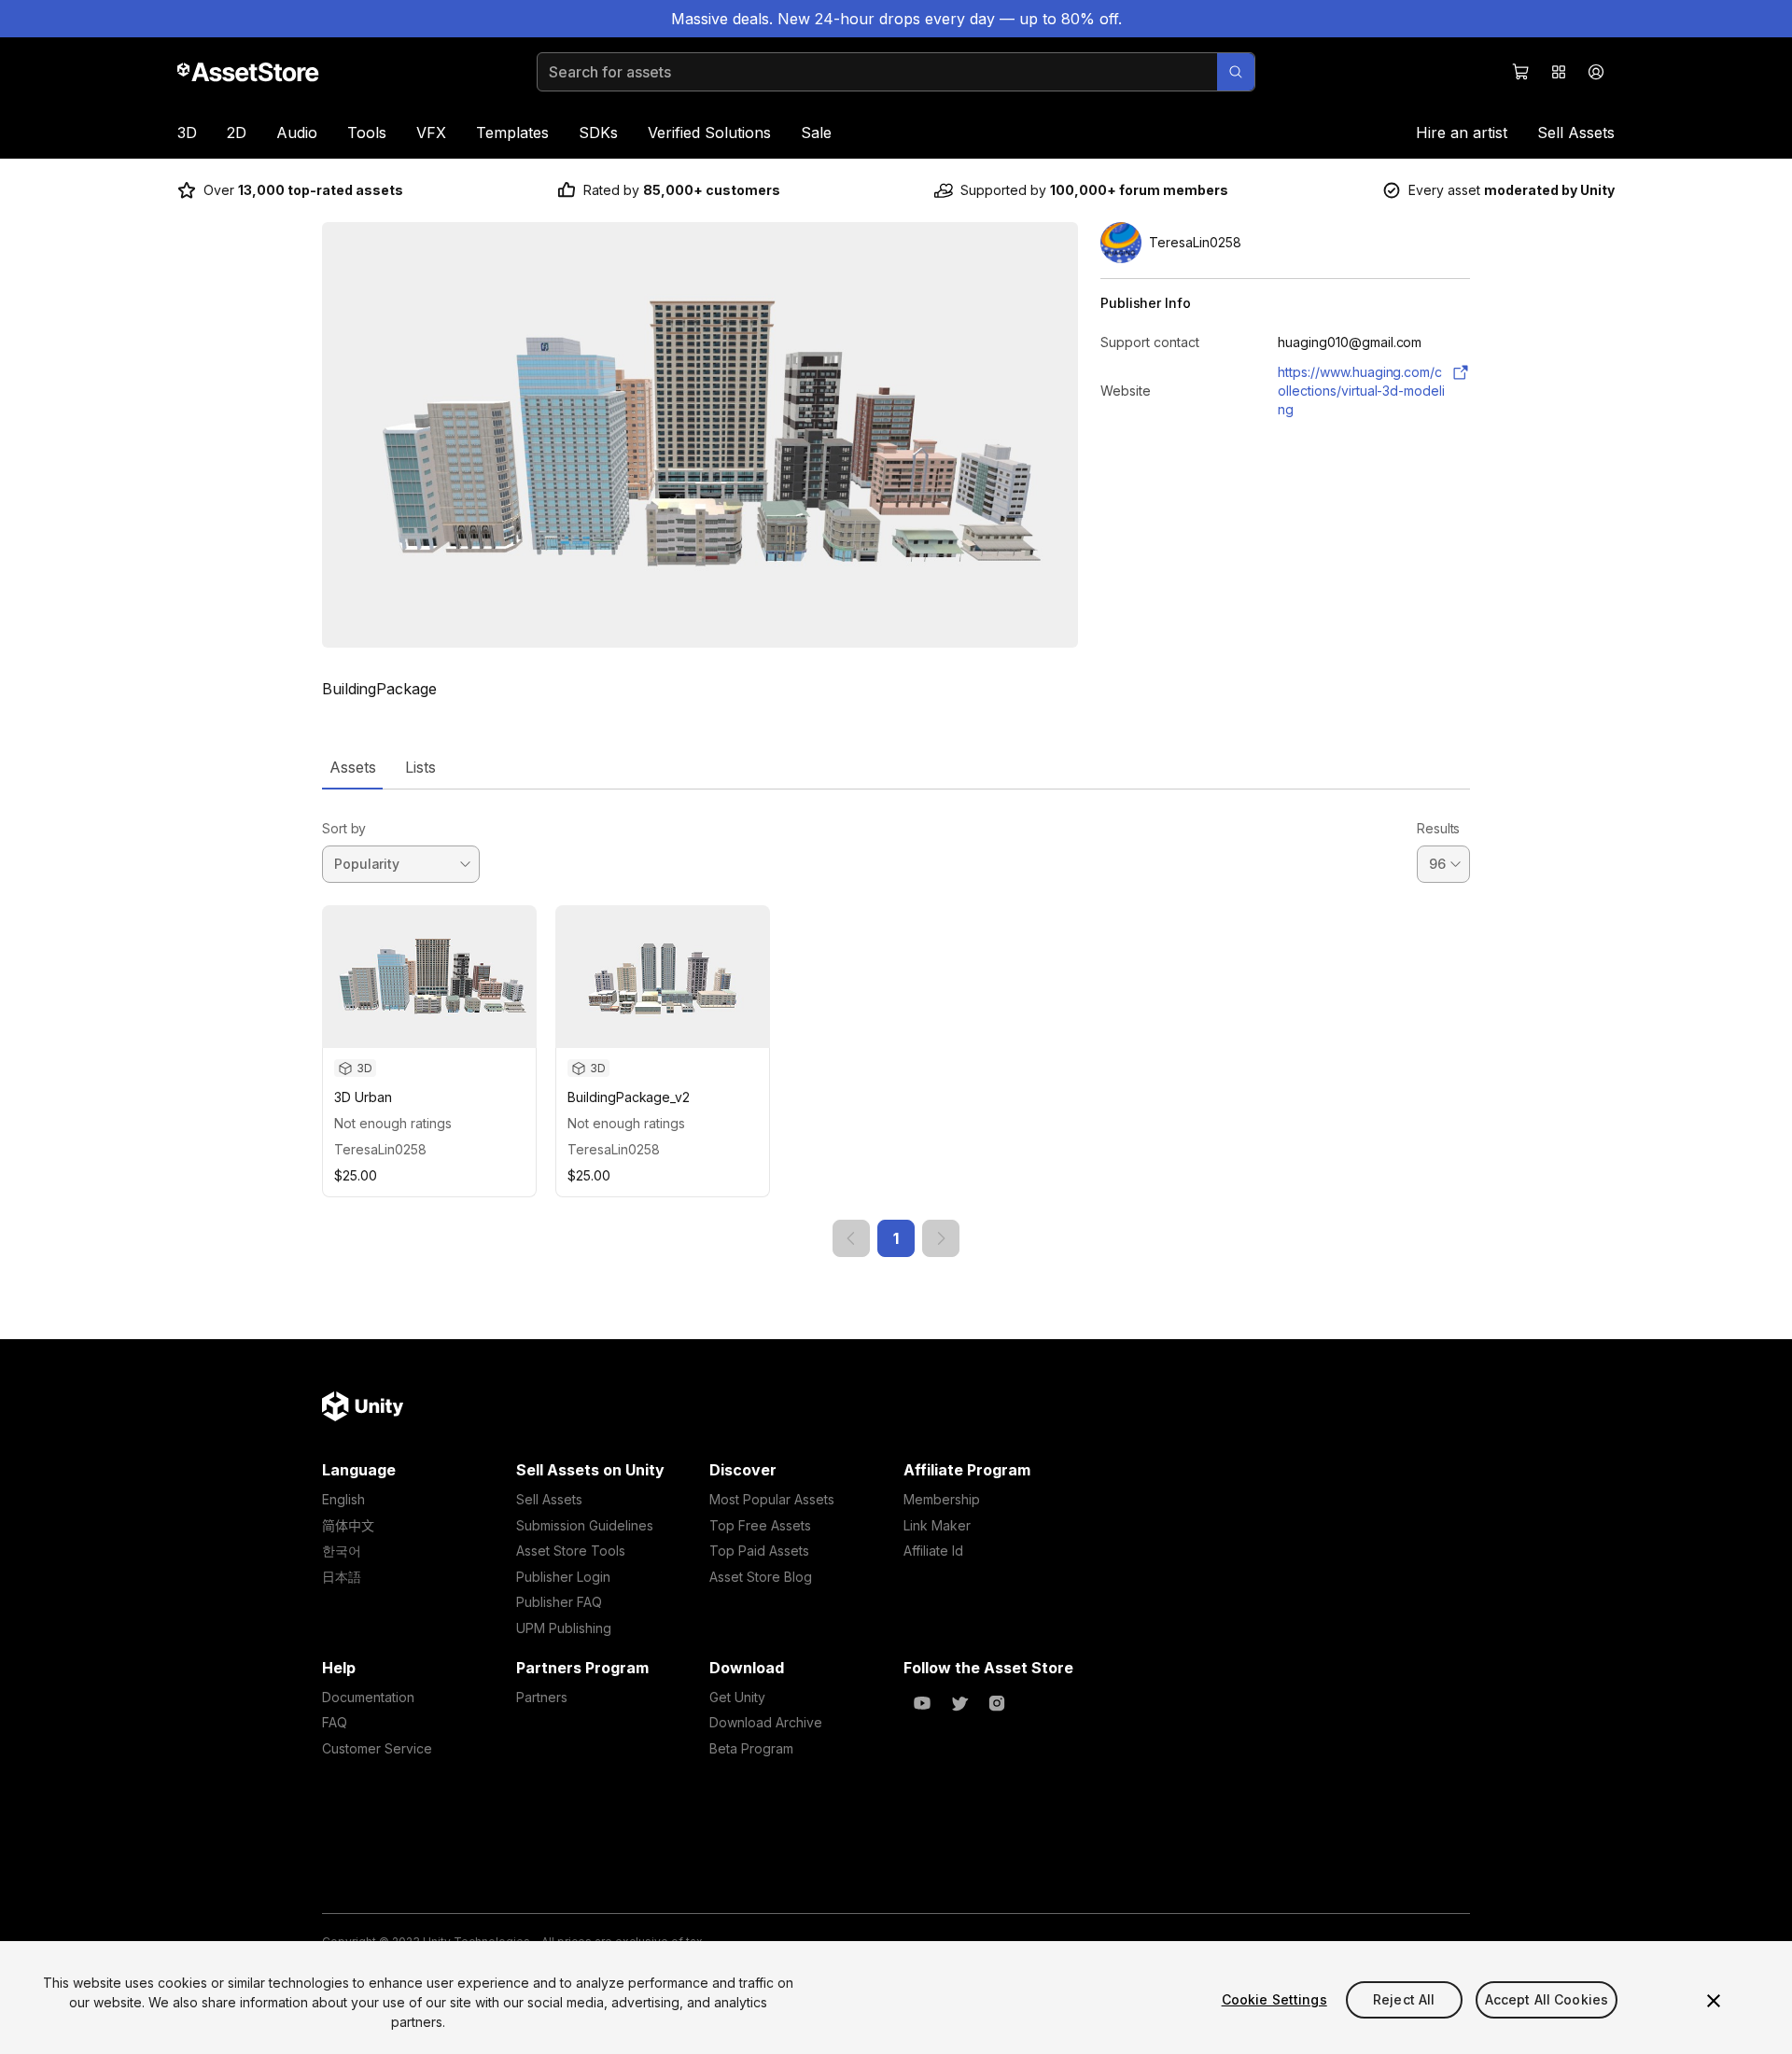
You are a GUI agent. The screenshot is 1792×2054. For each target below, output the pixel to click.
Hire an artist (1462, 133)
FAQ (335, 1722)
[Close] (1714, 2001)
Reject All (1404, 1999)
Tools (367, 133)
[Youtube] (922, 1703)
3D (187, 133)
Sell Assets (1576, 133)
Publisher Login (563, 1577)
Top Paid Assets (759, 1551)
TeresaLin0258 (380, 1149)
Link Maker (937, 1525)
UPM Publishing (564, 1628)
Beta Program (751, 1748)
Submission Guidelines (585, 1525)
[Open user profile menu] (1596, 72)
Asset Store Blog (761, 1577)
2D (237, 133)
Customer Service (377, 1748)
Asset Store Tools (571, 1551)
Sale (816, 133)
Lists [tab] (420, 767)
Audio (297, 133)
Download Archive (766, 1722)
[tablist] (896, 767)
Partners (542, 1697)
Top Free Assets (760, 1525)
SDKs (598, 133)
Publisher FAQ (559, 1602)
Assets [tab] (352, 767)
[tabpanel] (896, 1023)
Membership (942, 1499)
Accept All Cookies (1547, 1999)
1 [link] (896, 1238)
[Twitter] (959, 1703)
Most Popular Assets (772, 1499)
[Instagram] (997, 1703)
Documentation (368, 1697)
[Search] (1236, 72)
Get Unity (737, 1697)
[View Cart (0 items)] (1521, 72)
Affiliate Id (933, 1551)
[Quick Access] (1559, 72)
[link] (851, 1238)
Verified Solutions (709, 133)
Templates (512, 133)
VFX (431, 133)
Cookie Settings (1274, 1999)
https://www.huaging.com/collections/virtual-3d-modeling (1361, 391)
